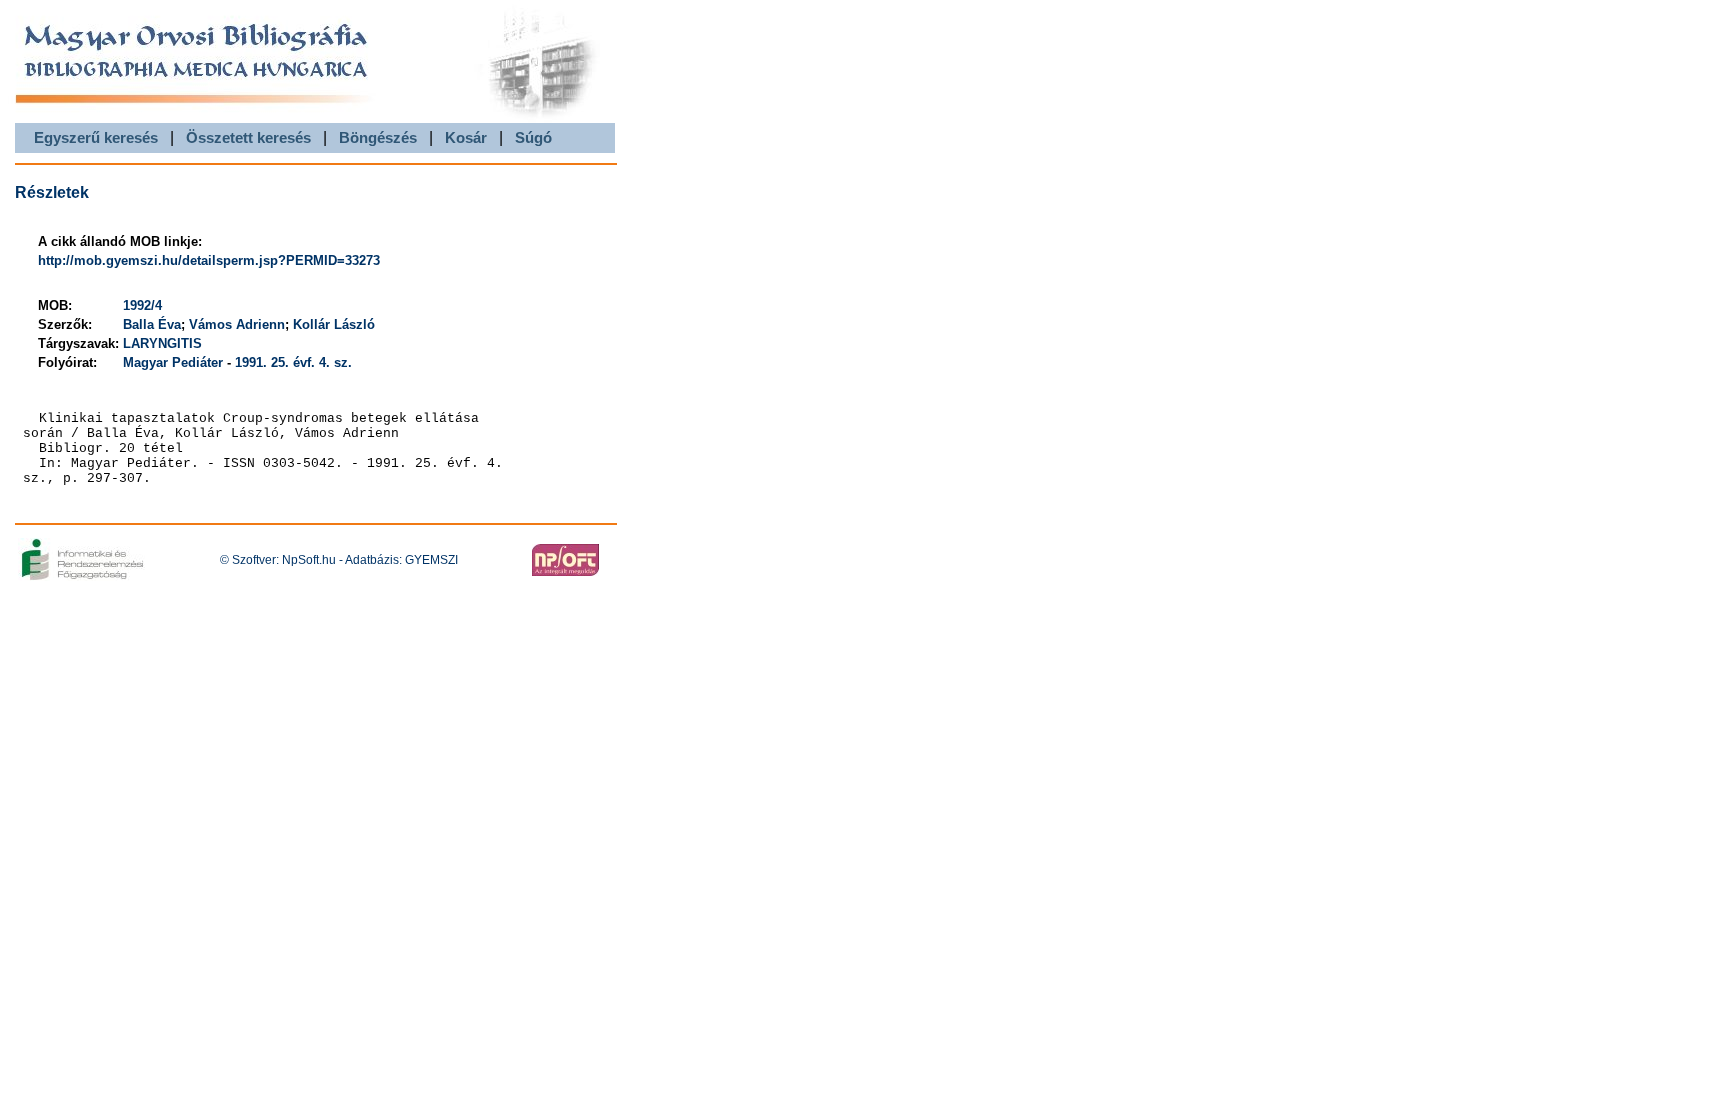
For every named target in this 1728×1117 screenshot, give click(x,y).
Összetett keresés (248, 137)
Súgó (533, 137)
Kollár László (334, 324)
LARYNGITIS (162, 343)
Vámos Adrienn (237, 324)
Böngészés (378, 137)
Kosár (466, 137)
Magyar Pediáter (173, 362)
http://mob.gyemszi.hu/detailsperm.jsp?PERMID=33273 (209, 260)
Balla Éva (152, 324)
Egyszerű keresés (96, 137)
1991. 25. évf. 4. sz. (293, 362)
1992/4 (142, 305)
